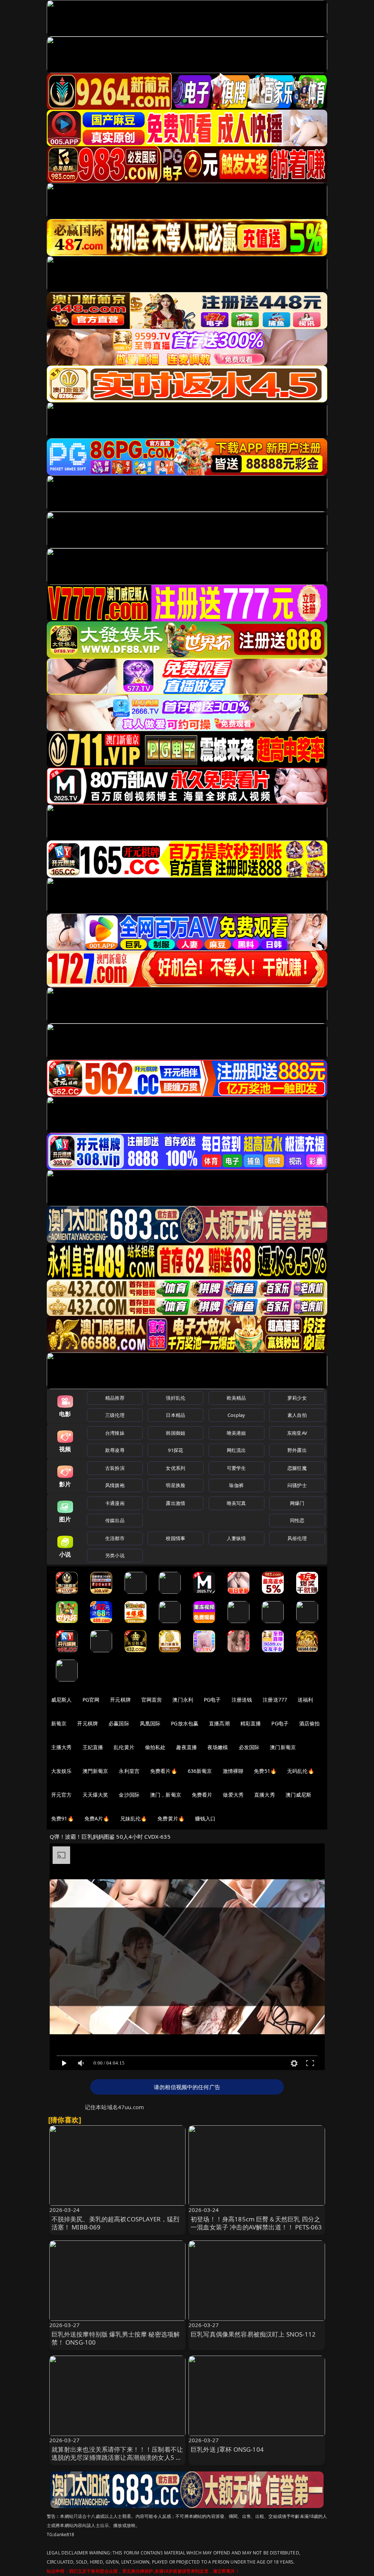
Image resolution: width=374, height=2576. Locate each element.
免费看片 (202, 1795)
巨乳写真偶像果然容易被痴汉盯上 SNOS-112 (253, 2334)
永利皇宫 (129, 1771)
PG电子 (212, 1700)
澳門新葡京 (96, 1771)
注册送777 (275, 1700)
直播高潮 (219, 1723)
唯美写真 (236, 1503)
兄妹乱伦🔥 (134, 1818)
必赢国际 (119, 1723)
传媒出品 (115, 1520)
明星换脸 (175, 1485)
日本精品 (175, 1415)
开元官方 (62, 1795)
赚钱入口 (205, 1818)
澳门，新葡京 (166, 1795)
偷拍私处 (155, 1747)
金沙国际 (129, 1795)
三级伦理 (115, 1415)
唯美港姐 (236, 1433)
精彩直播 (251, 1723)
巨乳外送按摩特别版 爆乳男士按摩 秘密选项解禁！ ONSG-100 (116, 2338)
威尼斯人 (62, 1700)
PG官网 (91, 1700)
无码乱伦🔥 (301, 1771)
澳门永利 (183, 1700)
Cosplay (236, 1415)
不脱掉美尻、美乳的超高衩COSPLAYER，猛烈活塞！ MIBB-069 (116, 2223)
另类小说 (115, 1555)
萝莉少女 (297, 1398)
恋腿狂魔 (297, 1468)
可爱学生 (236, 1468)
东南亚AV (297, 1433)
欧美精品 (236, 1398)
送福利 (305, 1700)
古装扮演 (115, 1468)
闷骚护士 (297, 1485)
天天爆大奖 (96, 1795)
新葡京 (59, 1723)
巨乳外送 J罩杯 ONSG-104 (227, 2449)
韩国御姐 (175, 1433)
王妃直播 (93, 1747)
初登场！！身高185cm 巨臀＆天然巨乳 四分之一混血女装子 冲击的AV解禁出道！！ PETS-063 (256, 2223)
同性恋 (297, 1520)
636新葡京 (200, 1771)
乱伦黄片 (124, 1747)
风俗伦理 (297, 1538)
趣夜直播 (186, 1747)
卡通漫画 (115, 1503)
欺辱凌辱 (115, 1450)
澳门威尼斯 (299, 1795)
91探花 (175, 1450)
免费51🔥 (265, 1771)
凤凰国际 (150, 1723)
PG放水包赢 (185, 1723)
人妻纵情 (236, 1538)
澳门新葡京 (283, 1747)
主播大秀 (62, 1747)
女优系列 (175, 1468)
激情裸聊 (233, 1771)
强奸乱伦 (175, 1398)
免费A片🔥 (97, 1818)
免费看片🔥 (164, 1771)
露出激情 (175, 1503)
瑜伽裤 (236, 1485)
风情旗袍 (115, 1485)
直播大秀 (265, 1795)
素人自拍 (297, 1415)
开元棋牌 (120, 1700)
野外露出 (297, 1450)
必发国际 (249, 1747)
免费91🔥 (62, 1818)
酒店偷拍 (310, 1723)
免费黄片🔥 (171, 1818)
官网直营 (152, 1700)
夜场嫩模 (218, 1747)
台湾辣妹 (115, 1433)
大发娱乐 (62, 1771)
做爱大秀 (233, 1795)
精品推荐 (115, 1398)
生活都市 (115, 1538)
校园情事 (175, 1538)
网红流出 (236, 1450)
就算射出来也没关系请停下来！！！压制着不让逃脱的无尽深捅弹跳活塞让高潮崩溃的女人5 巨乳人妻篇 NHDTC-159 (117, 2457)
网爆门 (297, 1503)
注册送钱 (242, 1700)
